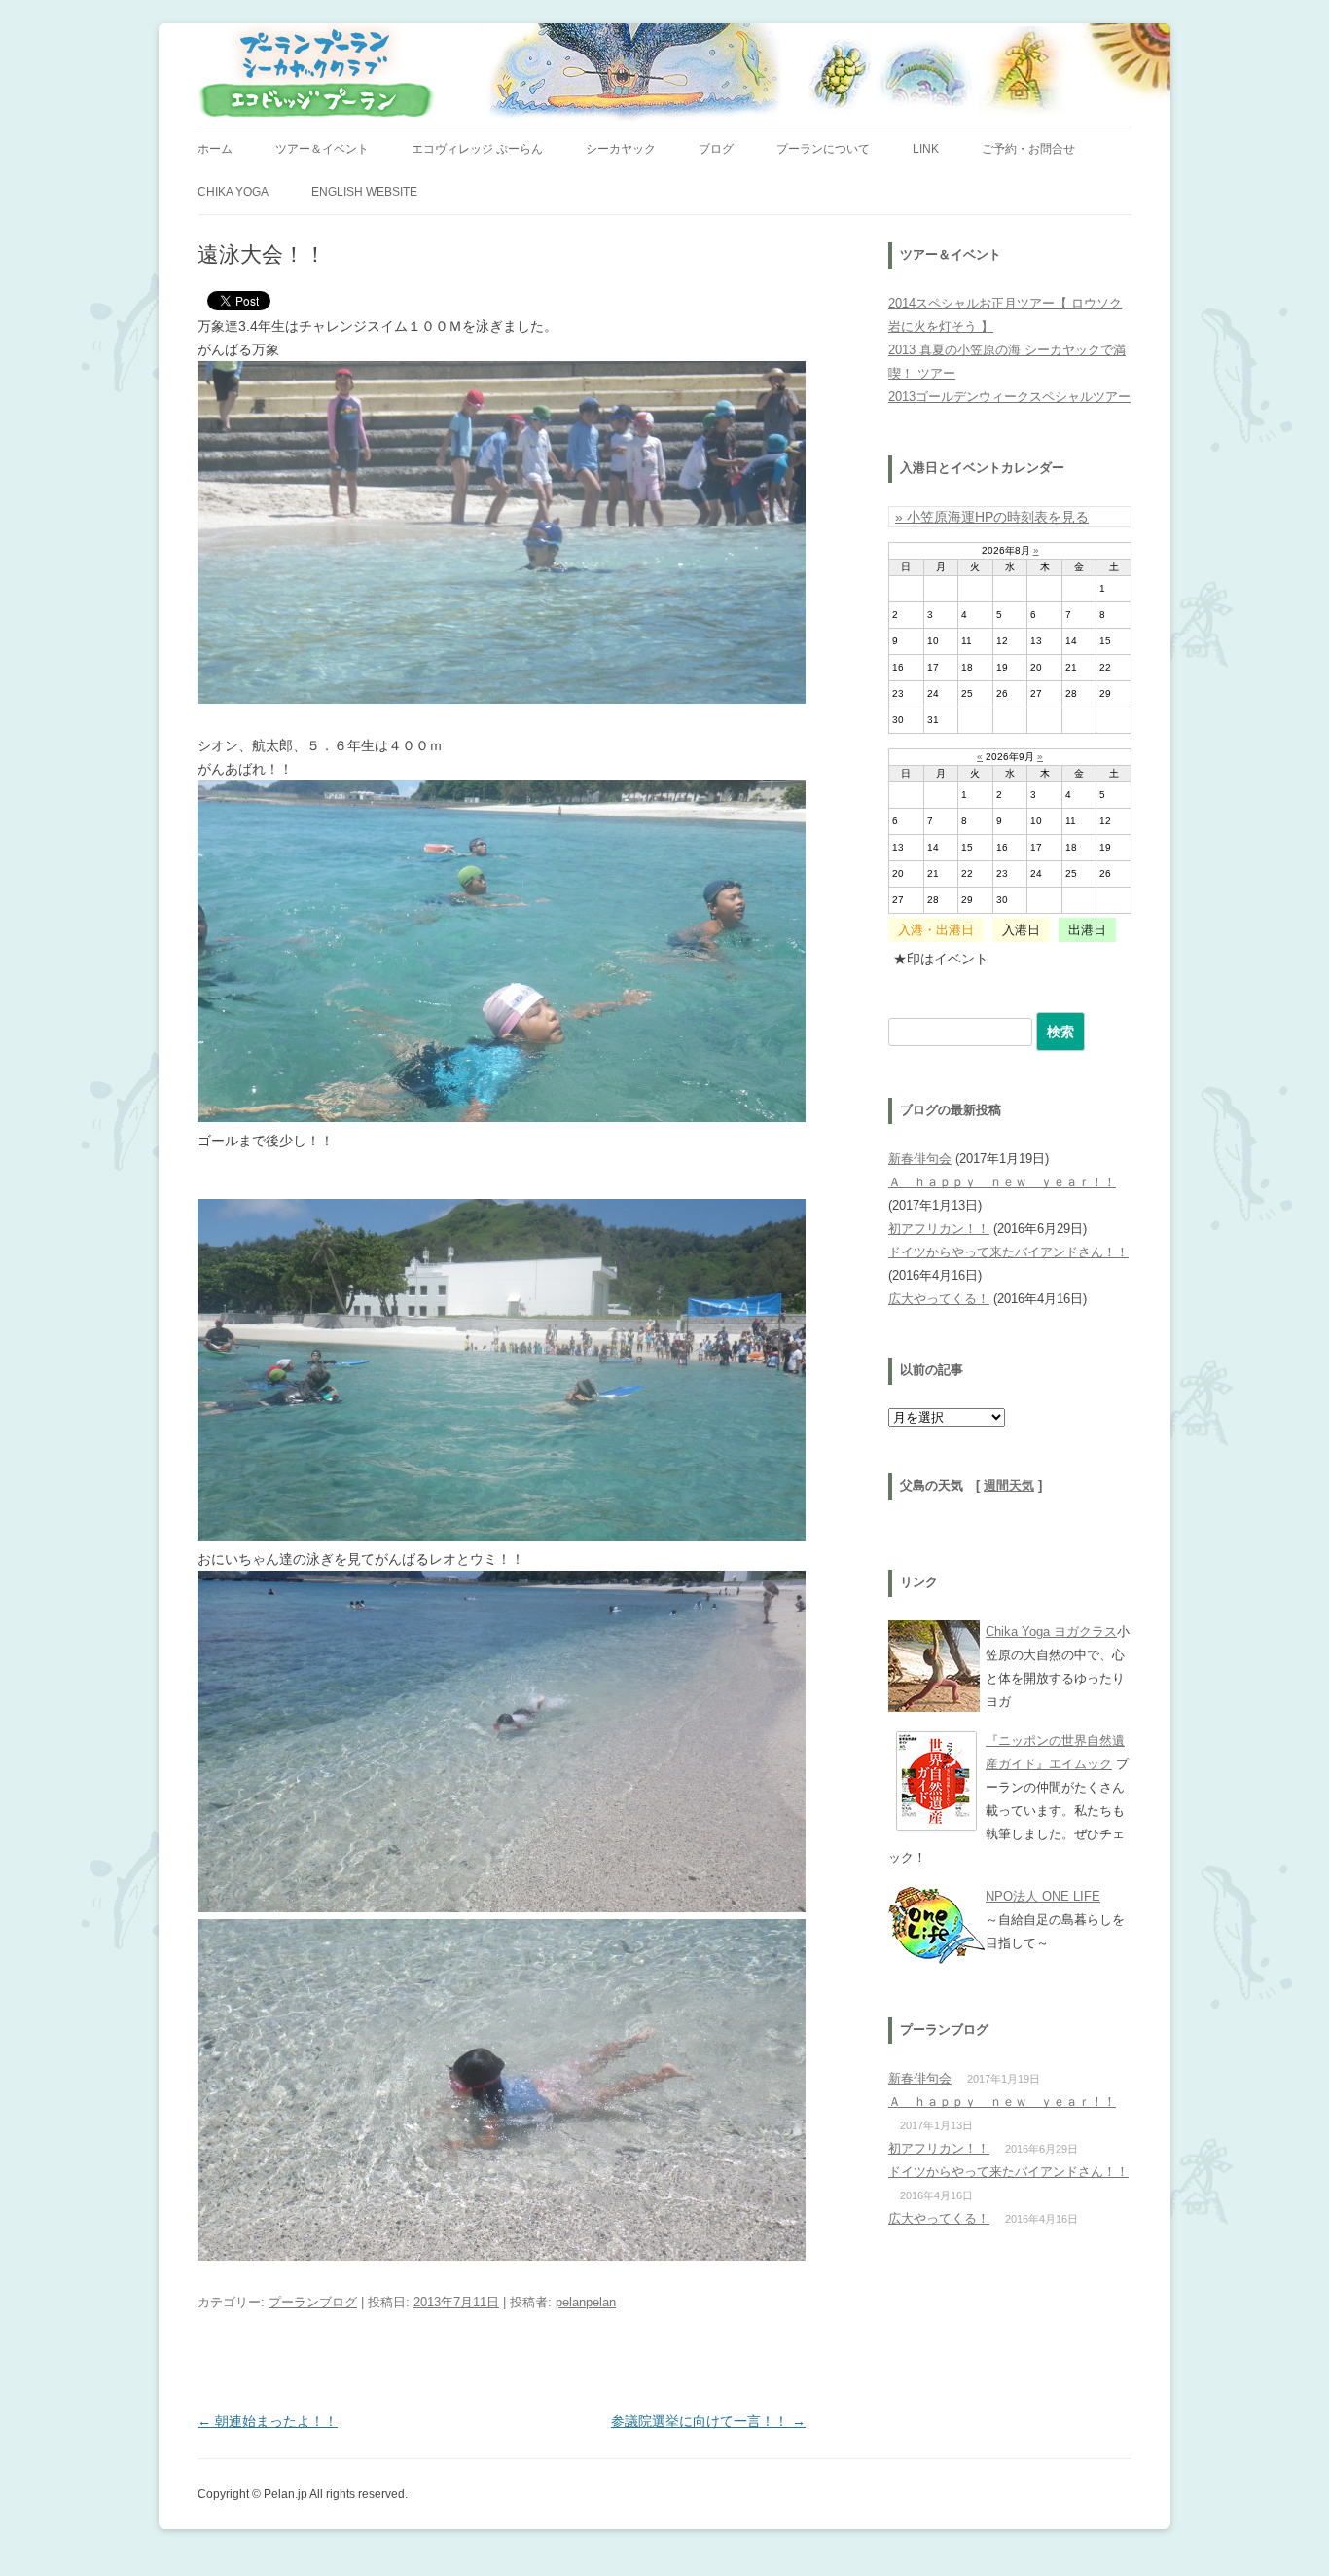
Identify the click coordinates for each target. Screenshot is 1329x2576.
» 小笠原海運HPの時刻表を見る (992, 517)
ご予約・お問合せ (1028, 149)
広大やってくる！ (939, 1299)
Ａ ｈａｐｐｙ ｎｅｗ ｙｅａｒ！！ (1002, 1182)
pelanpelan (586, 2302)
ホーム (215, 149)
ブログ (716, 149)
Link (926, 149)
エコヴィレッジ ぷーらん (477, 149)
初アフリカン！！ (939, 1229)
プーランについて (823, 149)
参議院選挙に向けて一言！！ (708, 2421)
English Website (364, 192)
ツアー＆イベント (322, 149)
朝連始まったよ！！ (268, 2421)
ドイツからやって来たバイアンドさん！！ (1008, 1252)
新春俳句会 (920, 1159)
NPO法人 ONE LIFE (1043, 1896)
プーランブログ (313, 2302)
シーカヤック (621, 149)
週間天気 (1009, 1486)
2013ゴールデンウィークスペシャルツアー (1009, 397)
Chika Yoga (233, 192)
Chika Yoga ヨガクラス (1051, 1632)
